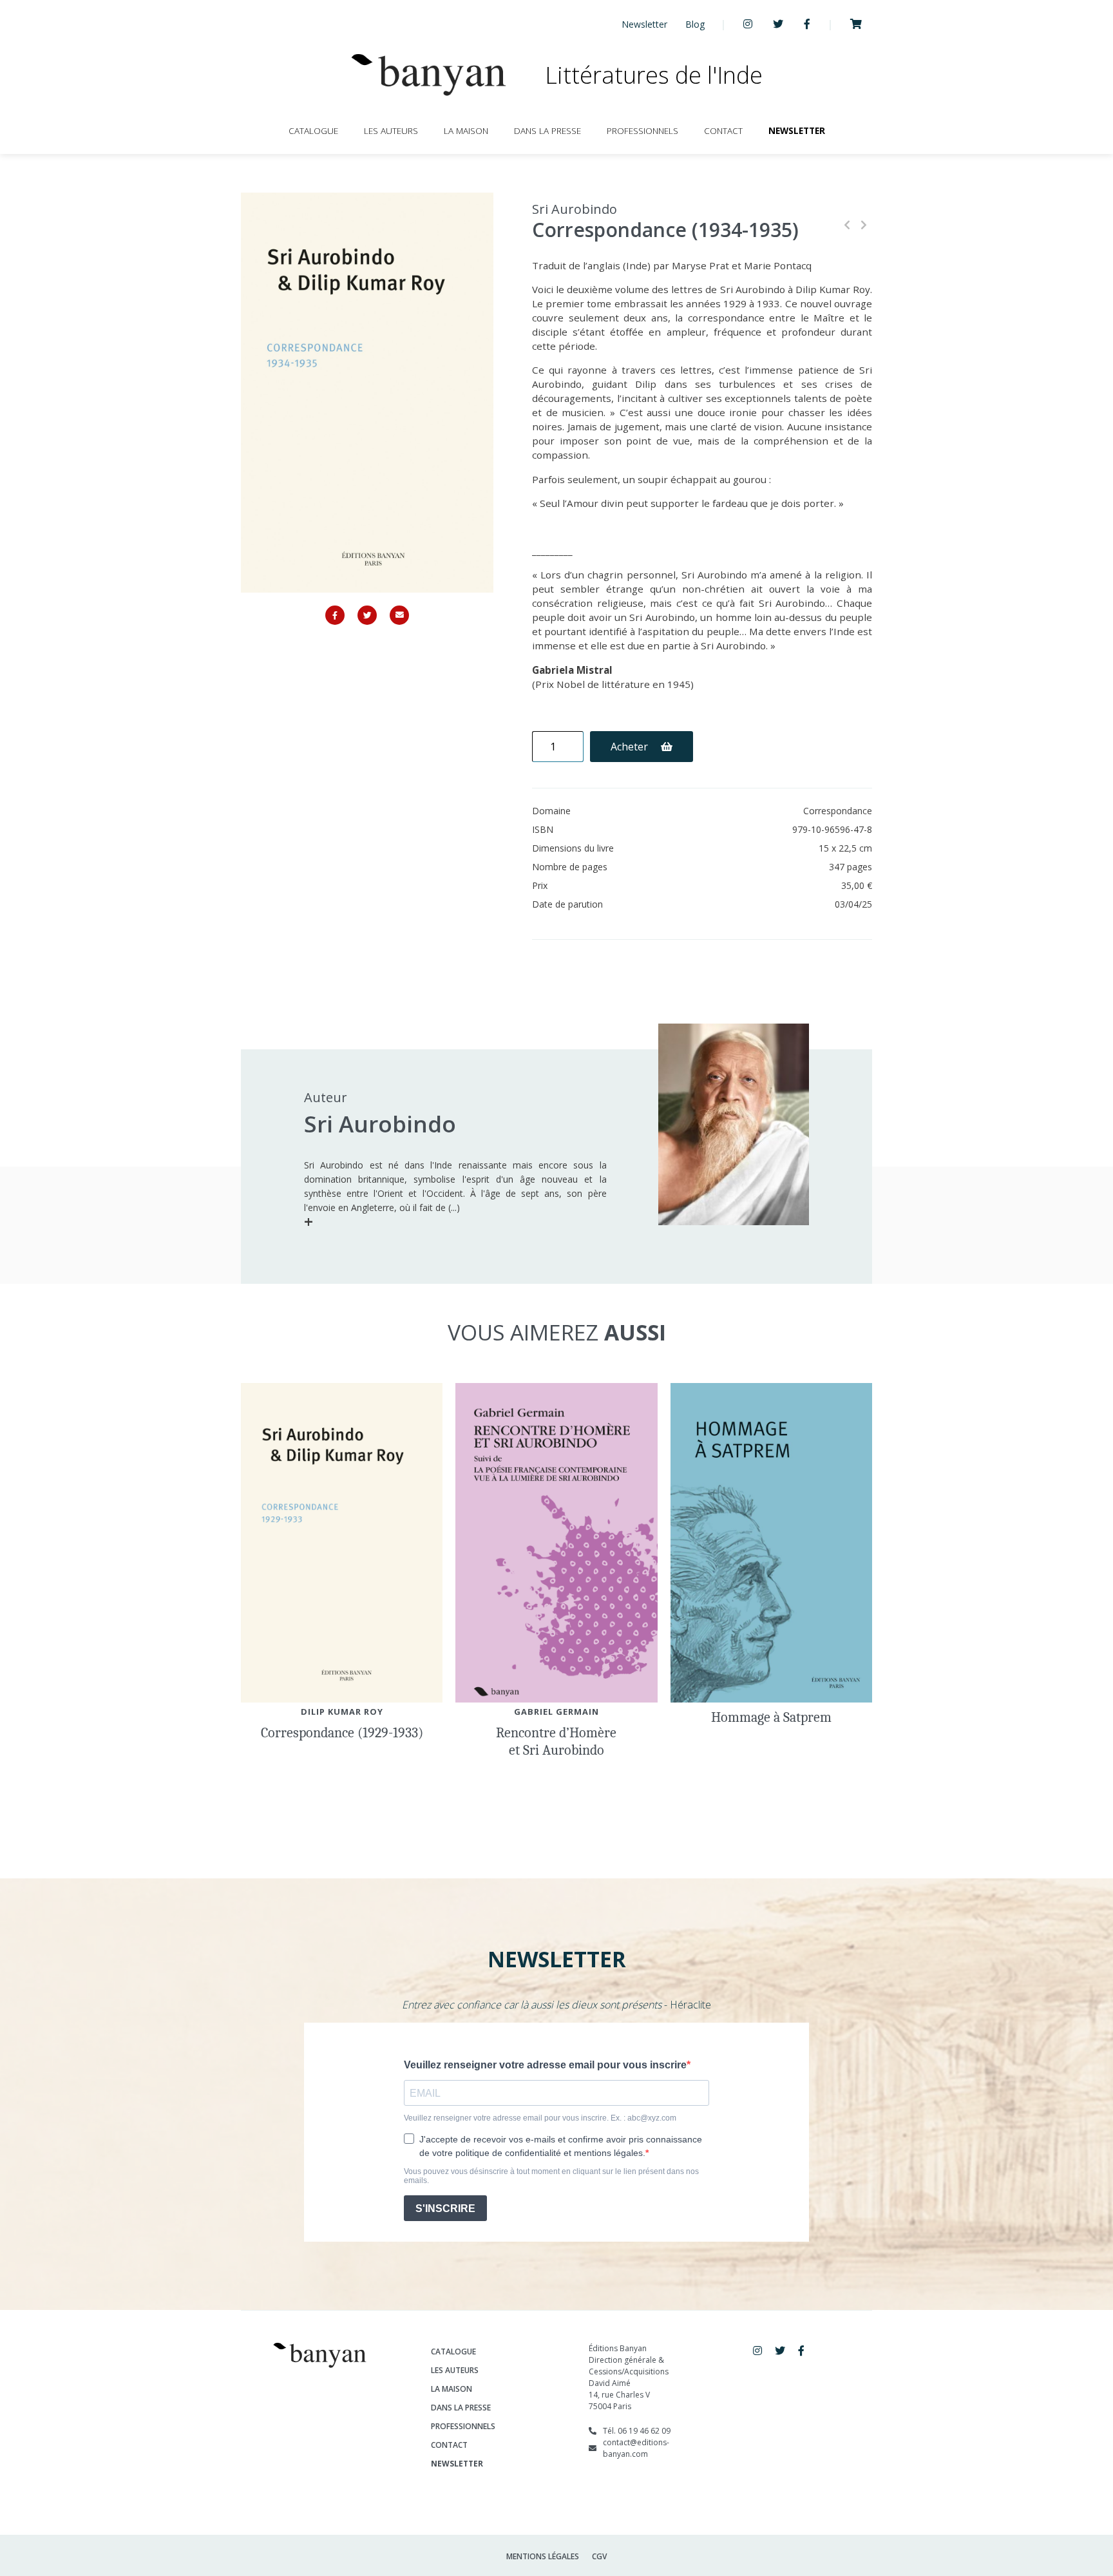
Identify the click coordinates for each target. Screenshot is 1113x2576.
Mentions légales (543, 2556)
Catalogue (313, 130)
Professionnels (642, 130)
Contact (723, 130)
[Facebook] (335, 615)
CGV (599, 2556)
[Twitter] (367, 615)
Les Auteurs (391, 130)
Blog (695, 24)
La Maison (466, 130)
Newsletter (644, 24)
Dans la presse (547, 130)
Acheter (631, 747)
